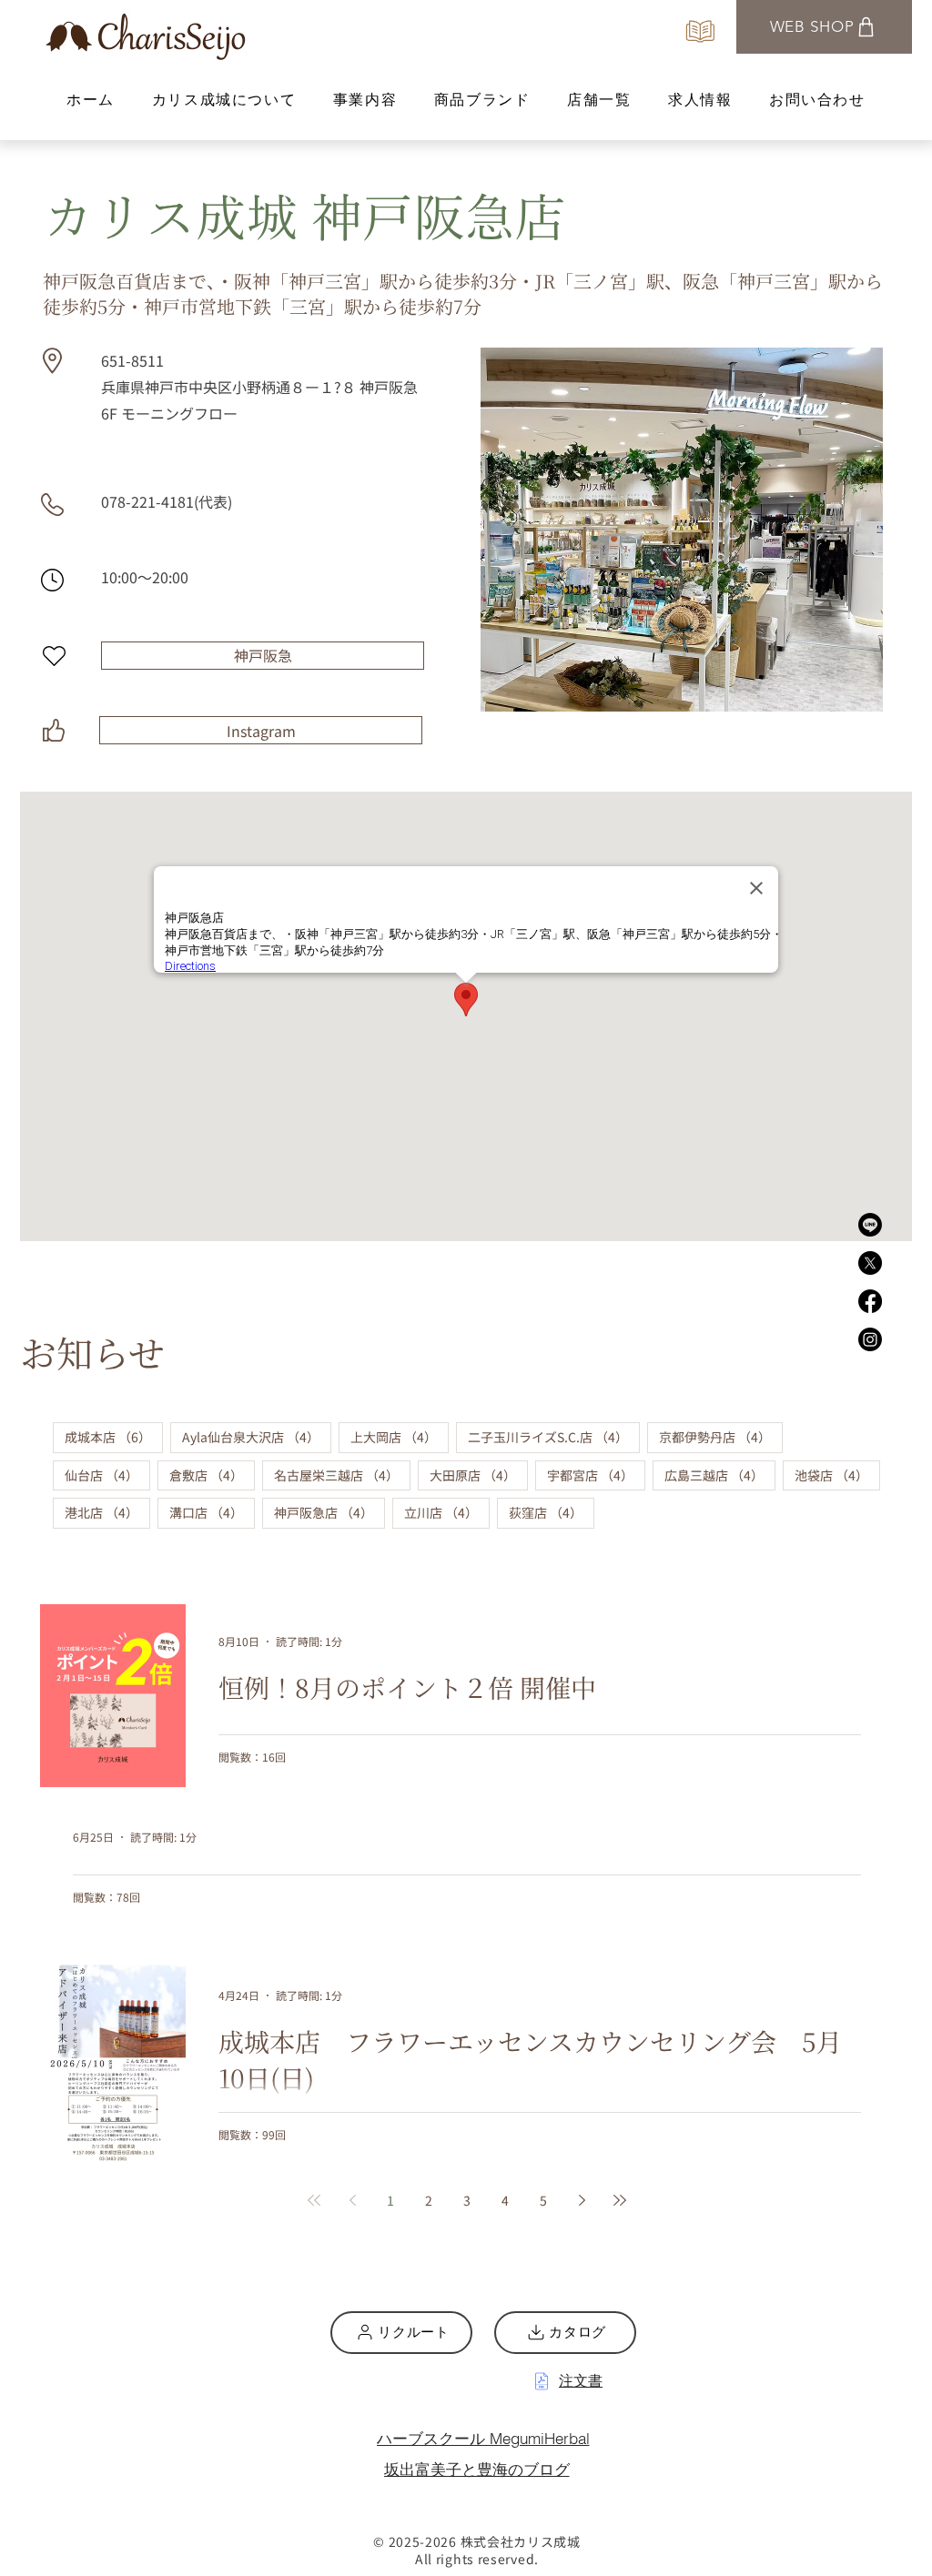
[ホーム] (700, 31)
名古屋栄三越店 (342, 1475)
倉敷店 (212, 1475)
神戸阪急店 (329, 1512)
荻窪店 (552, 1512)
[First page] (314, 2200)
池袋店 (837, 1475)
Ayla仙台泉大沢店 (257, 1436)
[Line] (870, 1225)
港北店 (107, 1512)
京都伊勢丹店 (721, 1436)
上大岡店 (400, 1436)
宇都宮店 (596, 1475)
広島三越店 (720, 1475)
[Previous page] (352, 2200)
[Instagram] (870, 1339)
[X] (870, 1263)
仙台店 (107, 1475)
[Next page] (582, 2200)
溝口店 (212, 1512)
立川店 (447, 1512)
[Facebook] (870, 1301)
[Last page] (620, 2200)
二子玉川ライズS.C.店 (554, 1436)
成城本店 (114, 1436)
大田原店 (479, 1475)
